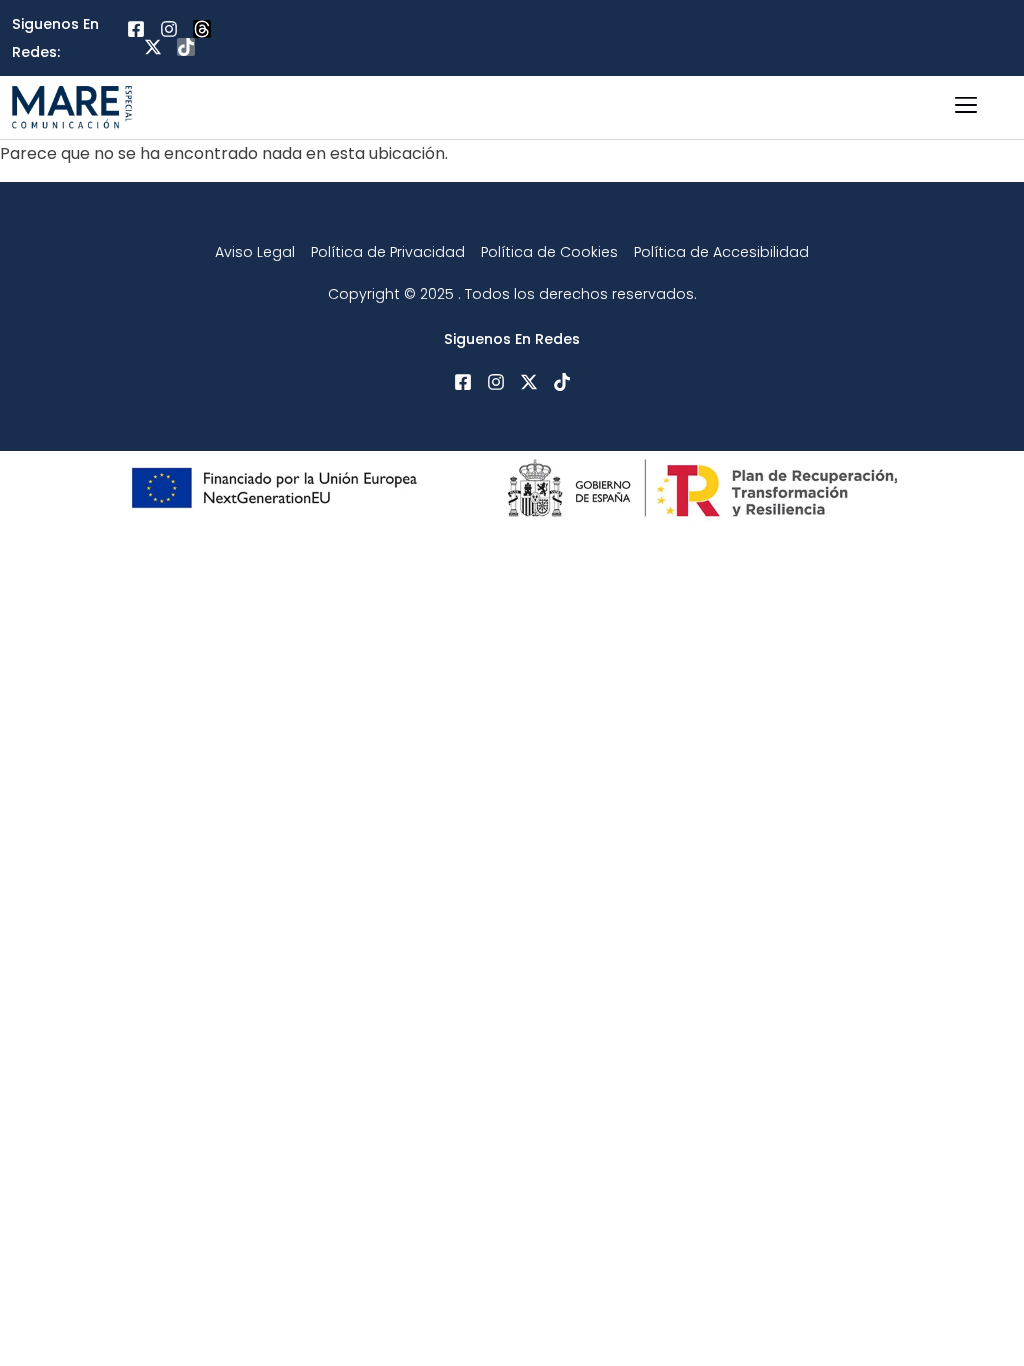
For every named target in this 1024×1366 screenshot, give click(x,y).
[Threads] (202, 29)
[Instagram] (169, 29)
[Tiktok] (186, 47)
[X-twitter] (153, 47)
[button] (965, 107)
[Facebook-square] (136, 29)
